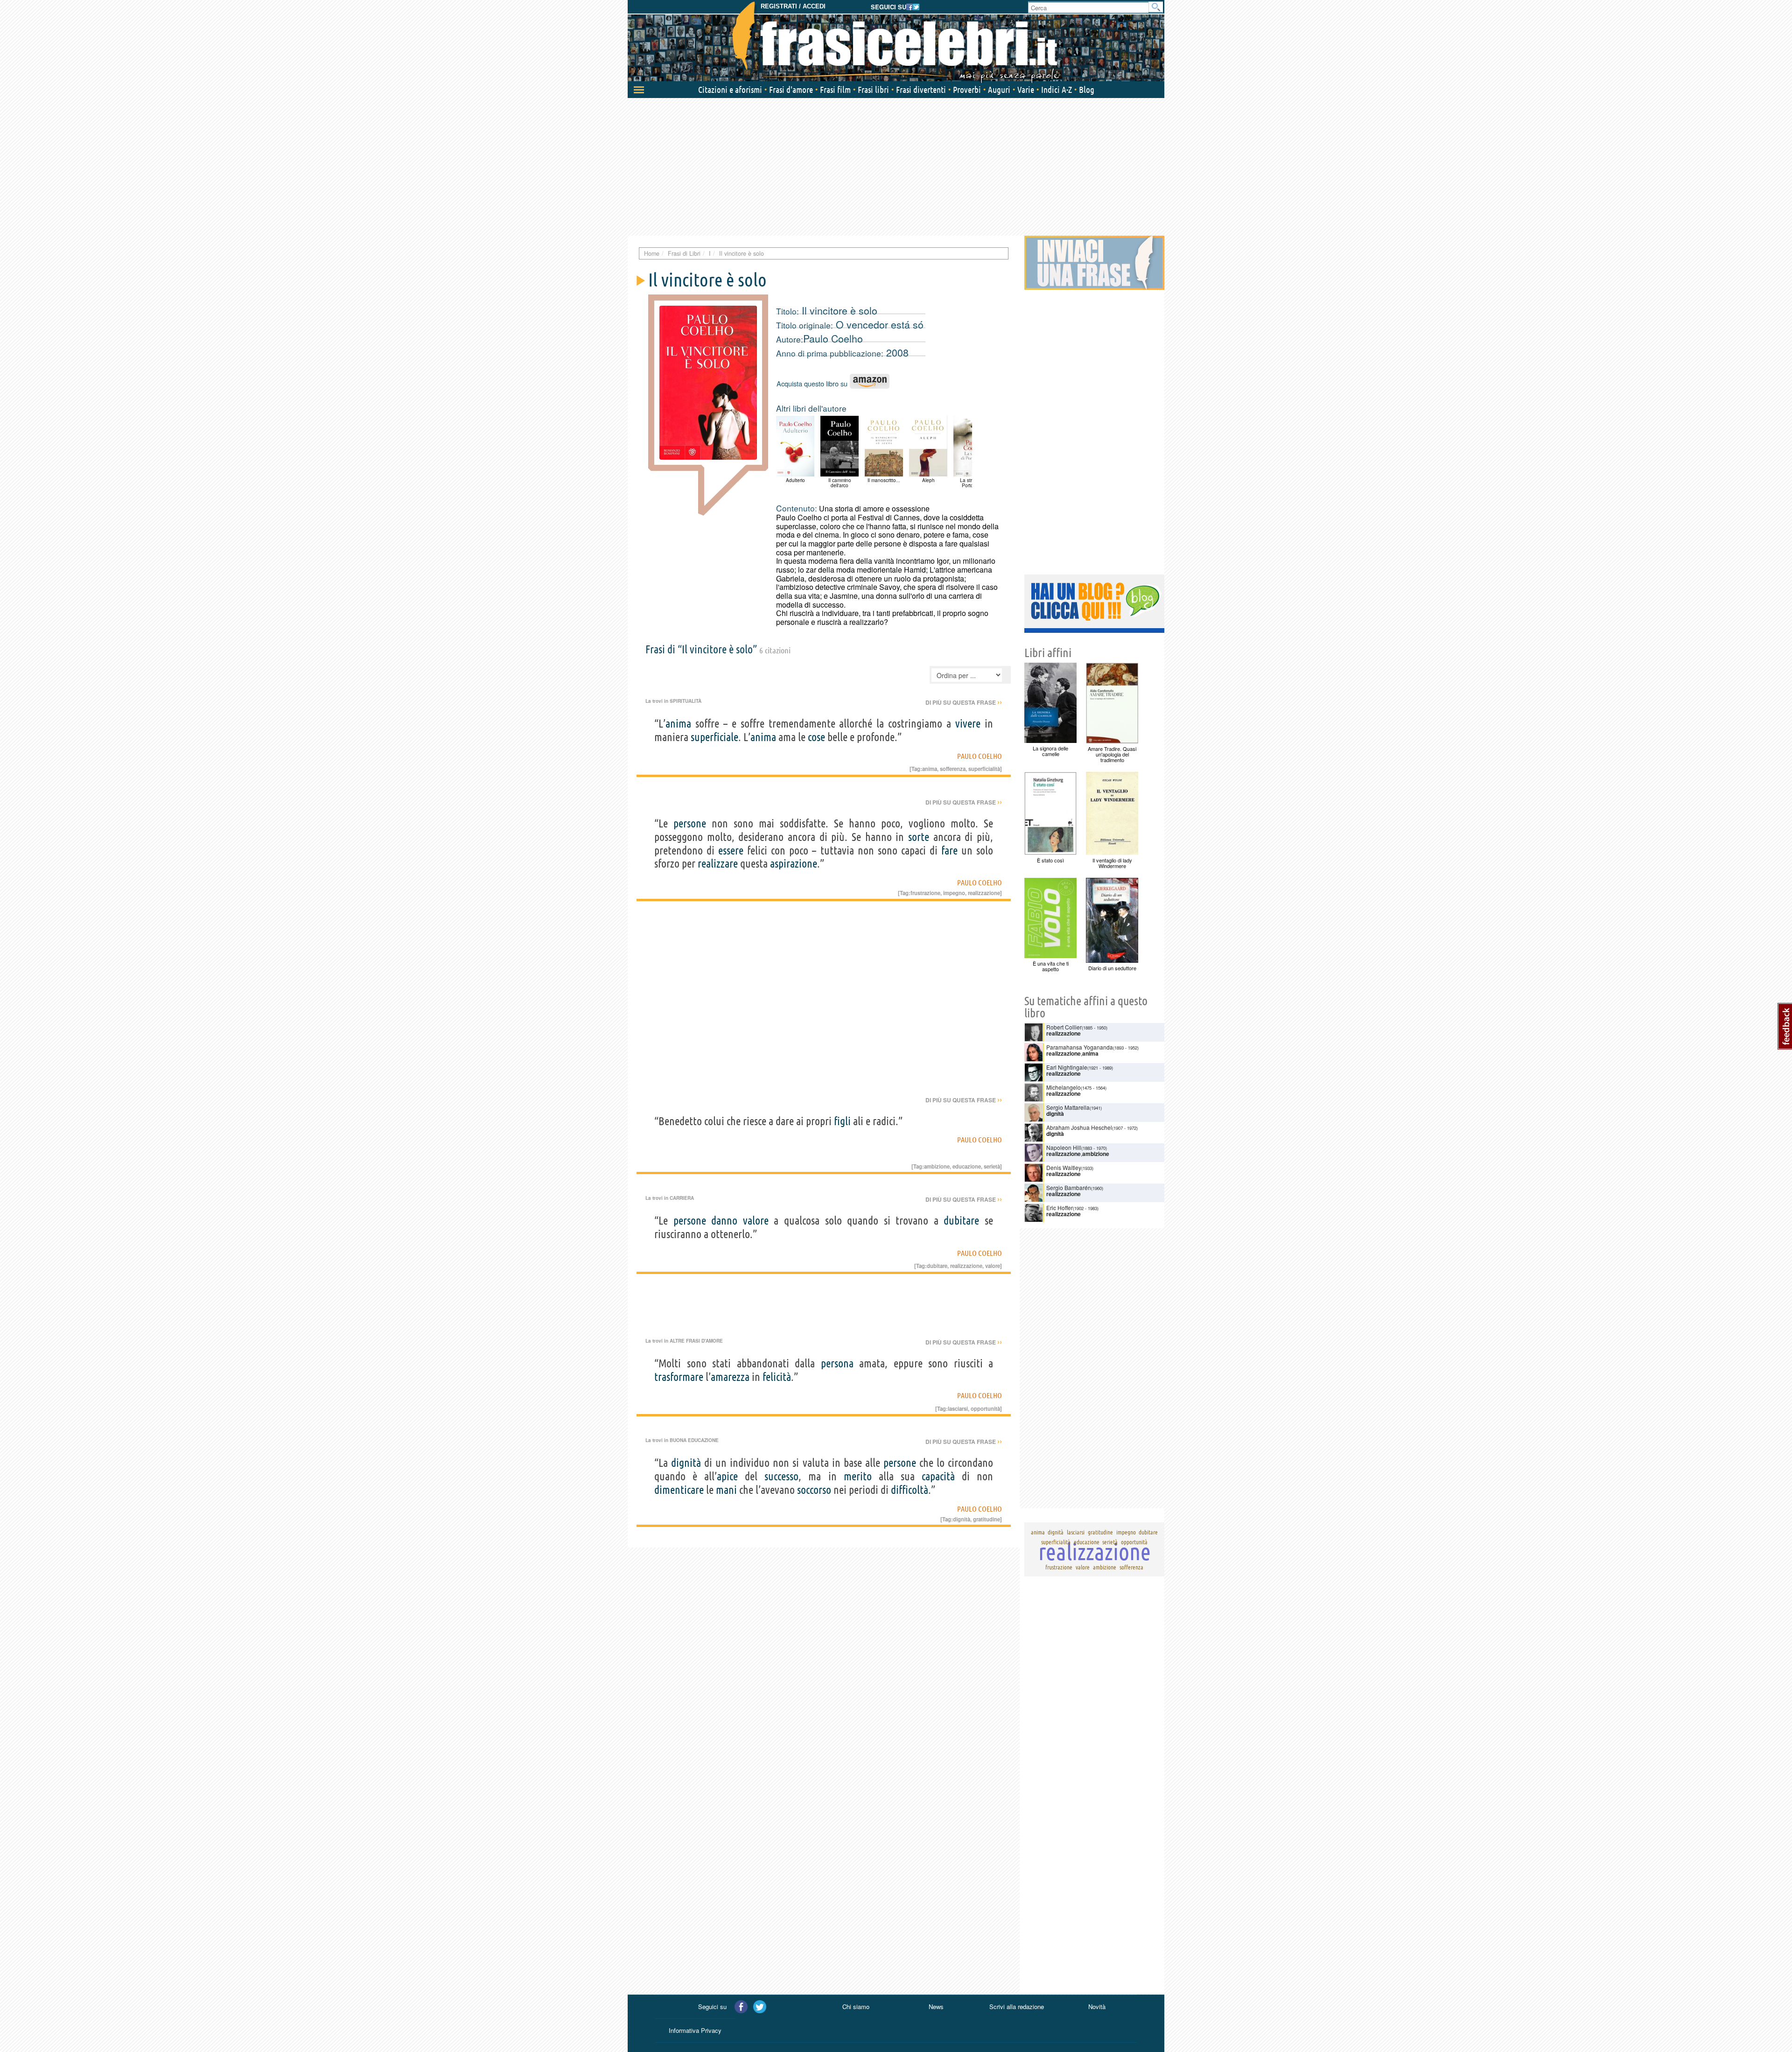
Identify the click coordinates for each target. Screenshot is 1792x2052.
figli (842, 1121)
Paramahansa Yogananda (1080, 1047)
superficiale (714, 737)
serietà (992, 1166)
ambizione (937, 1166)
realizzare (718, 864)
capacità (938, 1476)
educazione (967, 1166)
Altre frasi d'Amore (696, 1341)
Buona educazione (694, 1440)
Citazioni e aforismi (730, 90)
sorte (919, 837)
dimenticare (679, 1490)
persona (837, 1363)
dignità (686, 1463)
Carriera (682, 1198)
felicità (777, 1377)
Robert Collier (1064, 1027)
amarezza (730, 1377)
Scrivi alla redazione (1017, 2006)
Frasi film (835, 90)
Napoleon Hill (1064, 1147)
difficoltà (910, 1490)
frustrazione (925, 893)
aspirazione (794, 864)
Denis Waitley (1064, 1167)
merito (858, 1476)
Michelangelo (1064, 1087)
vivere (968, 724)
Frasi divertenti (921, 90)
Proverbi (967, 90)
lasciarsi (958, 1408)
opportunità (985, 1408)
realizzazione (984, 893)
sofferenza (953, 769)
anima (678, 724)
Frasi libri (873, 90)
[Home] (896, 42)
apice (727, 1476)
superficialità (984, 769)
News (936, 2006)
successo (781, 1476)
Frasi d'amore (791, 90)
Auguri (999, 90)
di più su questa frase (964, 702)
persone (690, 823)
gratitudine (987, 1519)
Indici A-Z (1057, 90)
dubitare (961, 1221)
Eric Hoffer (1060, 1208)
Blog (1087, 90)
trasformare (679, 1377)
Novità (1097, 2006)
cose (816, 737)
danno (724, 1221)
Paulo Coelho (833, 338)
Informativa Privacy (695, 2030)
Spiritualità (686, 701)
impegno (954, 893)
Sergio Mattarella (1068, 1107)
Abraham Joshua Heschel (1079, 1127)
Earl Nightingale (1067, 1067)
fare (949, 851)
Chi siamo (856, 2006)
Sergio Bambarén (1069, 1187)
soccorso (814, 1490)
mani (726, 1490)
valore (756, 1221)
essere (731, 851)
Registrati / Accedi (793, 6)
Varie (1026, 90)
